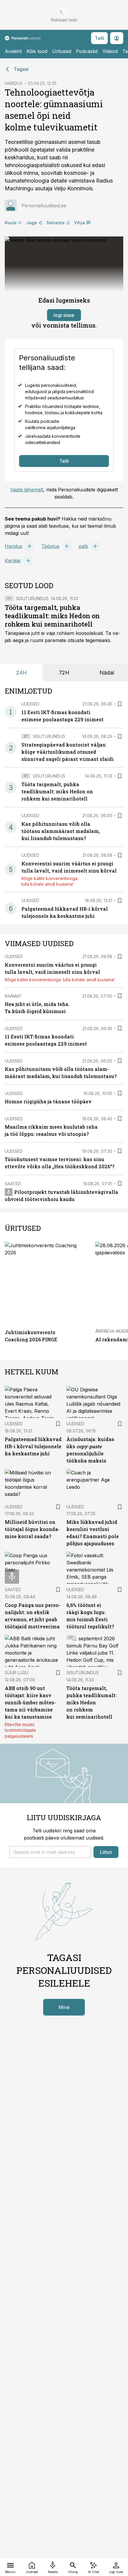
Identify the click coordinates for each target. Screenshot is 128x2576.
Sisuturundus (32, 598)
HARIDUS (14, 83)
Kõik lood (37, 51)
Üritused (62, 51)
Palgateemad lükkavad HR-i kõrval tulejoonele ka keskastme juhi (33, 1446)
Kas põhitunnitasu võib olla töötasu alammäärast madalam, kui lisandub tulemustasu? (61, 831)
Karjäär (13, 560)
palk (83, 546)
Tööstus (50, 546)
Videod (110, 51)
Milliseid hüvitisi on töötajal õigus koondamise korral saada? (32, 1529)
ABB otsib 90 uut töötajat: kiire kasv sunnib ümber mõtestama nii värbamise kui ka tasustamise (30, 1702)
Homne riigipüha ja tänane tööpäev (48, 1101)
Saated (13, 1184)
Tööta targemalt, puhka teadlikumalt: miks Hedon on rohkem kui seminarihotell (52, 616)
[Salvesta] (120, 704)
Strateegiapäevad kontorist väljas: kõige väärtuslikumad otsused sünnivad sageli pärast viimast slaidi (68, 752)
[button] (50, 1852)
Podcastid (87, 51)
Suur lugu (17, 1673)
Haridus (14, 546)
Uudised (30, 704)
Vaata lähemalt (27, 490)
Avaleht (13, 51)
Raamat (13, 996)
